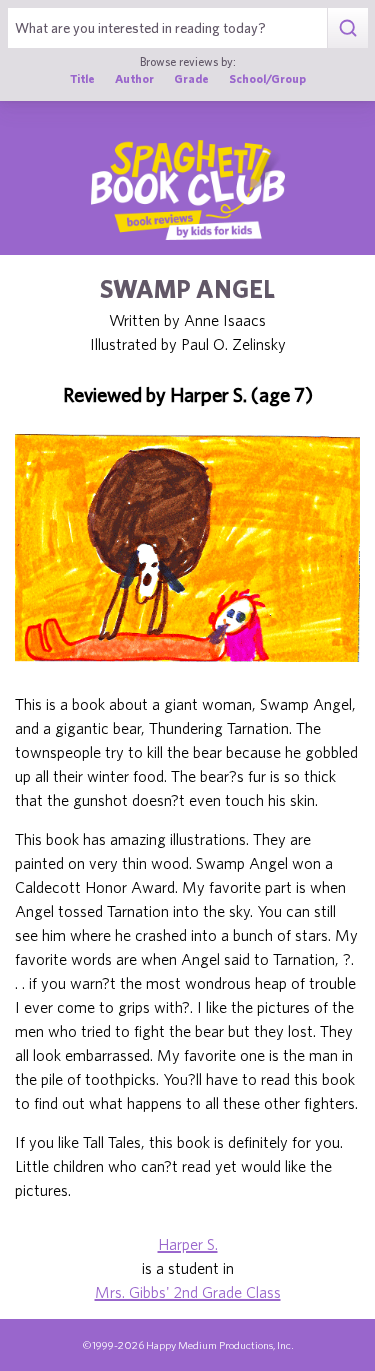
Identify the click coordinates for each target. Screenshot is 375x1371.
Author (134, 78)
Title (82, 78)
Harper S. (188, 1244)
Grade (191, 78)
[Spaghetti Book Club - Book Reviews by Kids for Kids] (188, 190)
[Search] (347, 28)
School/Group (267, 78)
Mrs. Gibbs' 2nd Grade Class (188, 1292)
